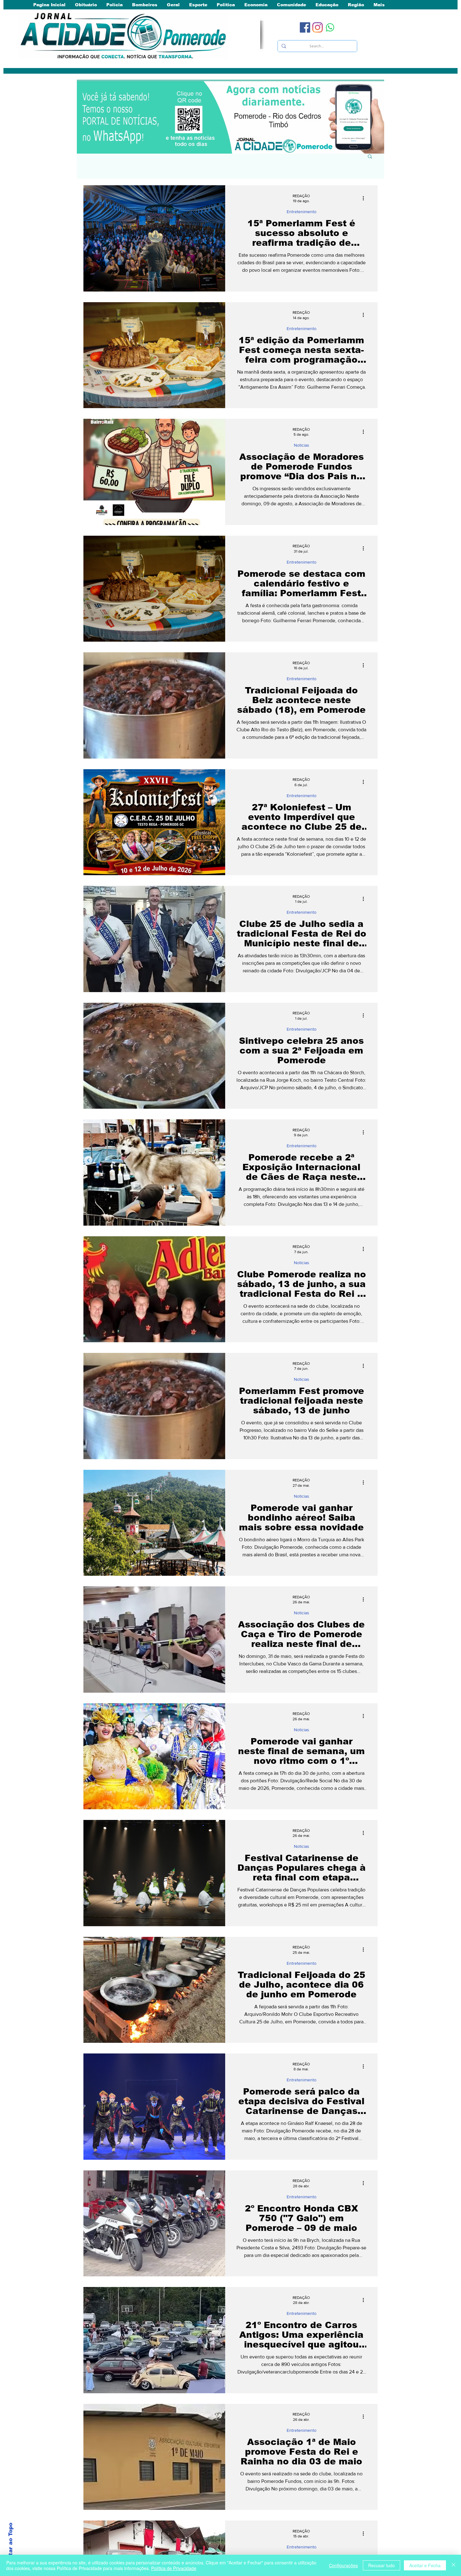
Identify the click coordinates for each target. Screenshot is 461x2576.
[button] (370, 157)
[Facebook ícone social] (305, 27)
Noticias (302, 445)
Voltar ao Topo (11, 2544)
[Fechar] (453, 2565)
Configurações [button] (343, 2565)
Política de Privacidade (174, 2568)
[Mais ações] (365, 198)
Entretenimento (302, 212)
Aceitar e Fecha (425, 2565)
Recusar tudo (382, 2565)
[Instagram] (318, 27)
